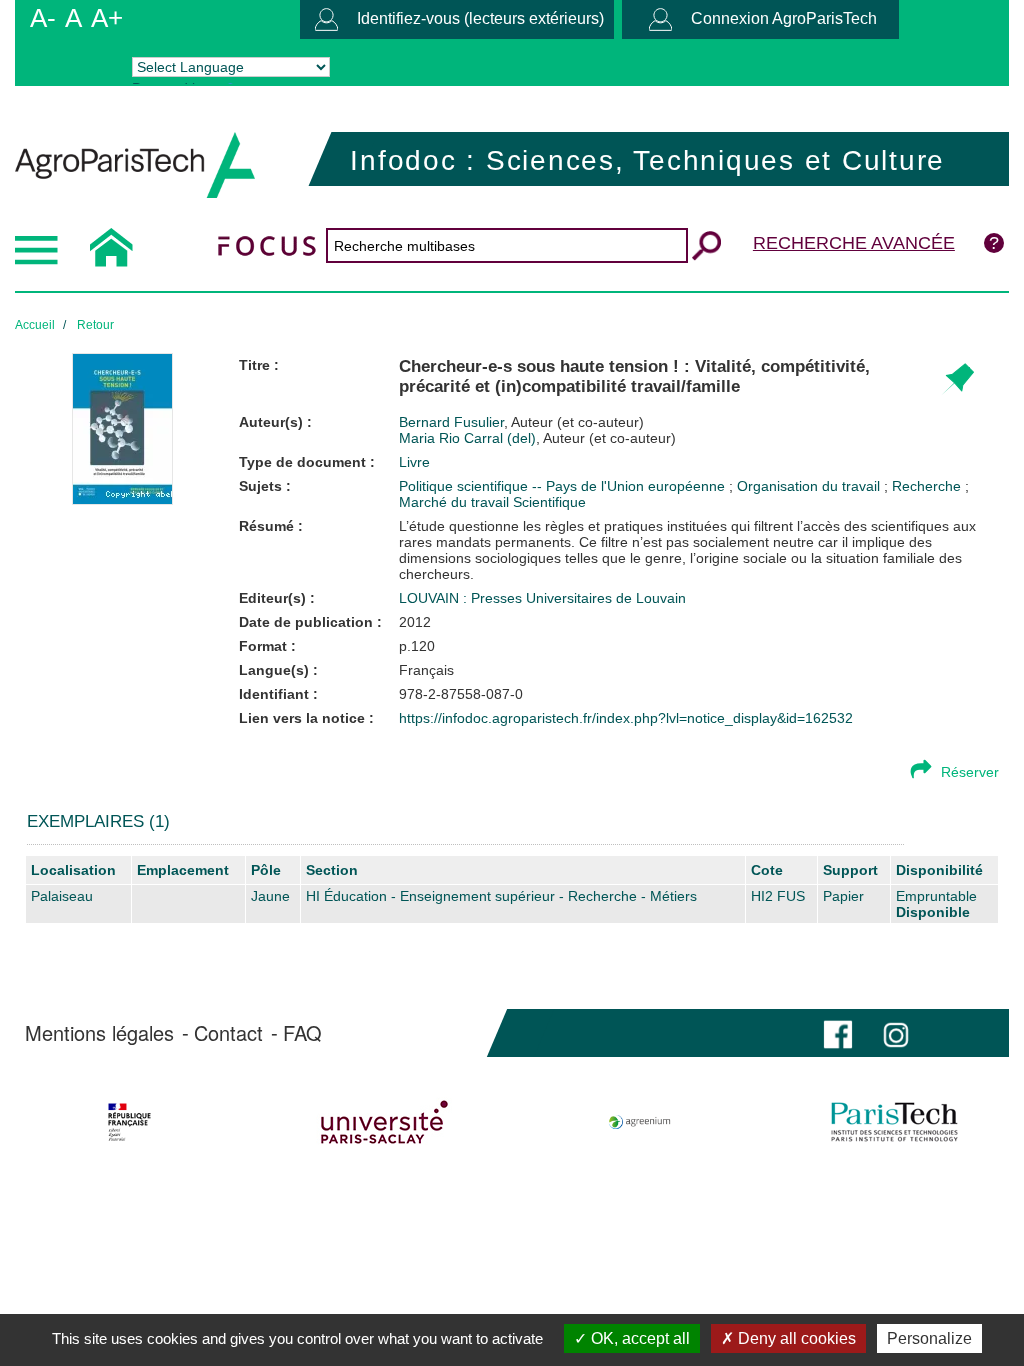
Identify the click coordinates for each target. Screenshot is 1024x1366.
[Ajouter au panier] (957, 379)
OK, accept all (638, 1338)
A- (43, 18)
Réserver (970, 772)
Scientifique (549, 502)
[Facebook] (838, 1032)
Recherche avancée (854, 243)
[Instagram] (896, 1032)
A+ (107, 18)
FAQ (302, 1033)
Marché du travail (456, 502)
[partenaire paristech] (894, 1122)
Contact (228, 1033)
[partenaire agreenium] (640, 1122)
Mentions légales (99, 1033)
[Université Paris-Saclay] (385, 1122)
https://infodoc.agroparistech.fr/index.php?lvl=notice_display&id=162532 (626, 718)
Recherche (928, 486)
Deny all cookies (795, 1338)
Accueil (35, 325)
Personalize (929, 1338)
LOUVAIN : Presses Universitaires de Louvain (542, 598)
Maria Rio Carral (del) (537, 438)
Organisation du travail (810, 486)
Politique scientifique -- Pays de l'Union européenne (564, 486)
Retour (95, 325)
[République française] (130, 1122)
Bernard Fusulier (521, 422)
